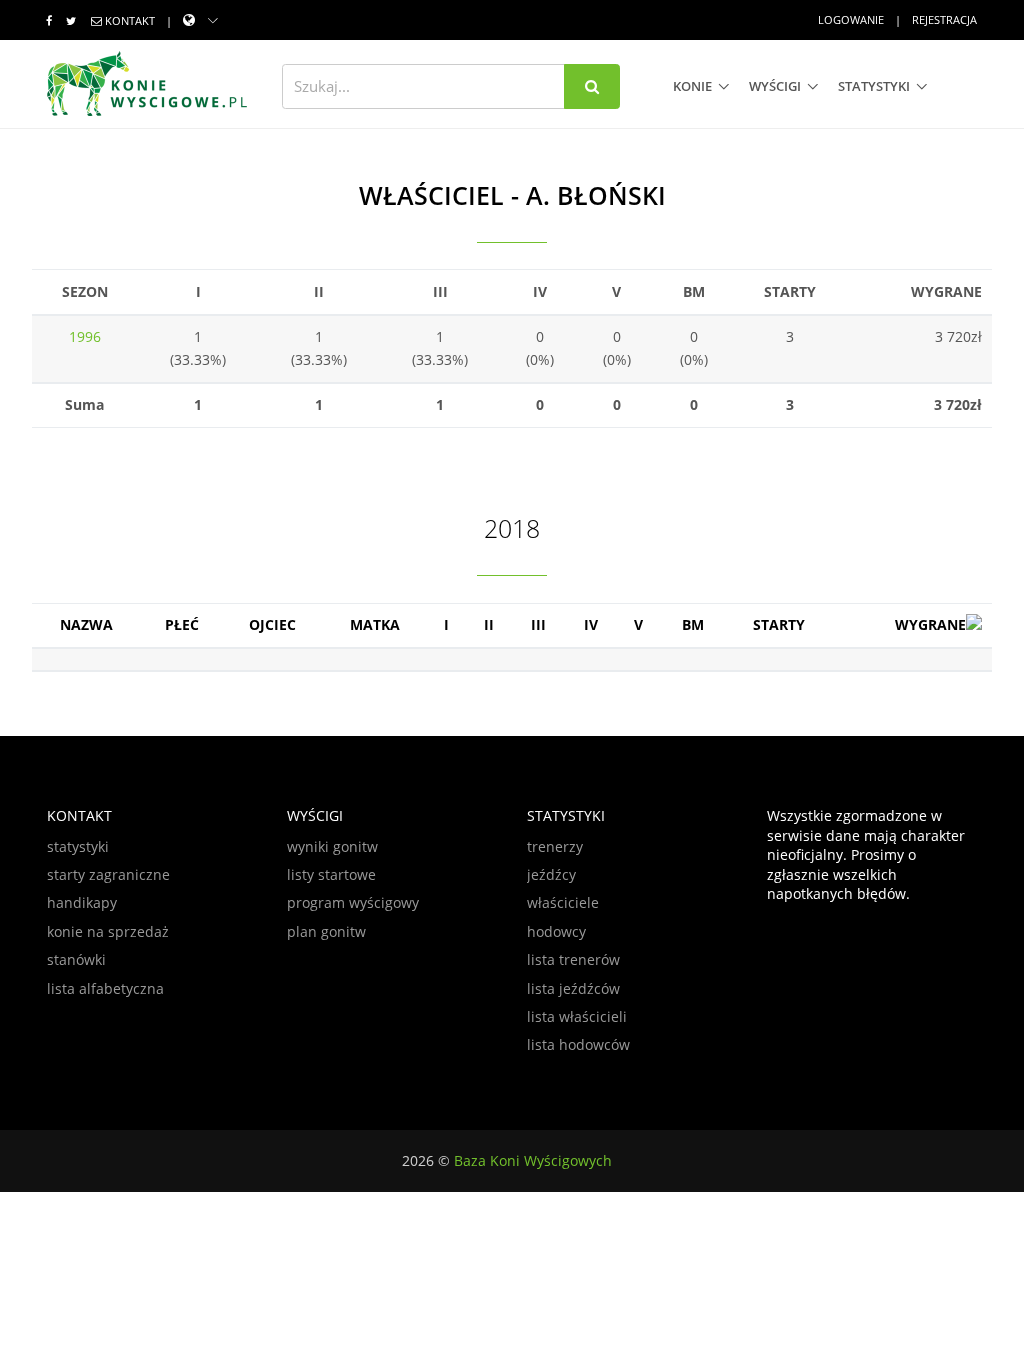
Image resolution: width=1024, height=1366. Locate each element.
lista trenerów (573, 959)
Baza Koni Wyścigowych (533, 1160)
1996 (85, 336)
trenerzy (555, 846)
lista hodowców (578, 1044)
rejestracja (944, 19)
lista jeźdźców (573, 988)
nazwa (86, 624)
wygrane (930, 624)
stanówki (76, 959)
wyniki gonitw (332, 846)
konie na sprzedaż (108, 931)
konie (692, 86)
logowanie (851, 19)
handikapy (82, 902)
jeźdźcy (551, 874)
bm (693, 624)
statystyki (874, 86)
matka (375, 624)
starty (779, 624)
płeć (182, 624)
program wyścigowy (353, 902)
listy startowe (331, 874)
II (489, 624)
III (538, 624)
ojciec (272, 624)
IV (591, 624)
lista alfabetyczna (105, 988)
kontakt (130, 20)
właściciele (563, 902)
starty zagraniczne (108, 874)
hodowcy (556, 931)
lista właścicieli (577, 1016)
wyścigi (775, 86)
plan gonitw (326, 931)
